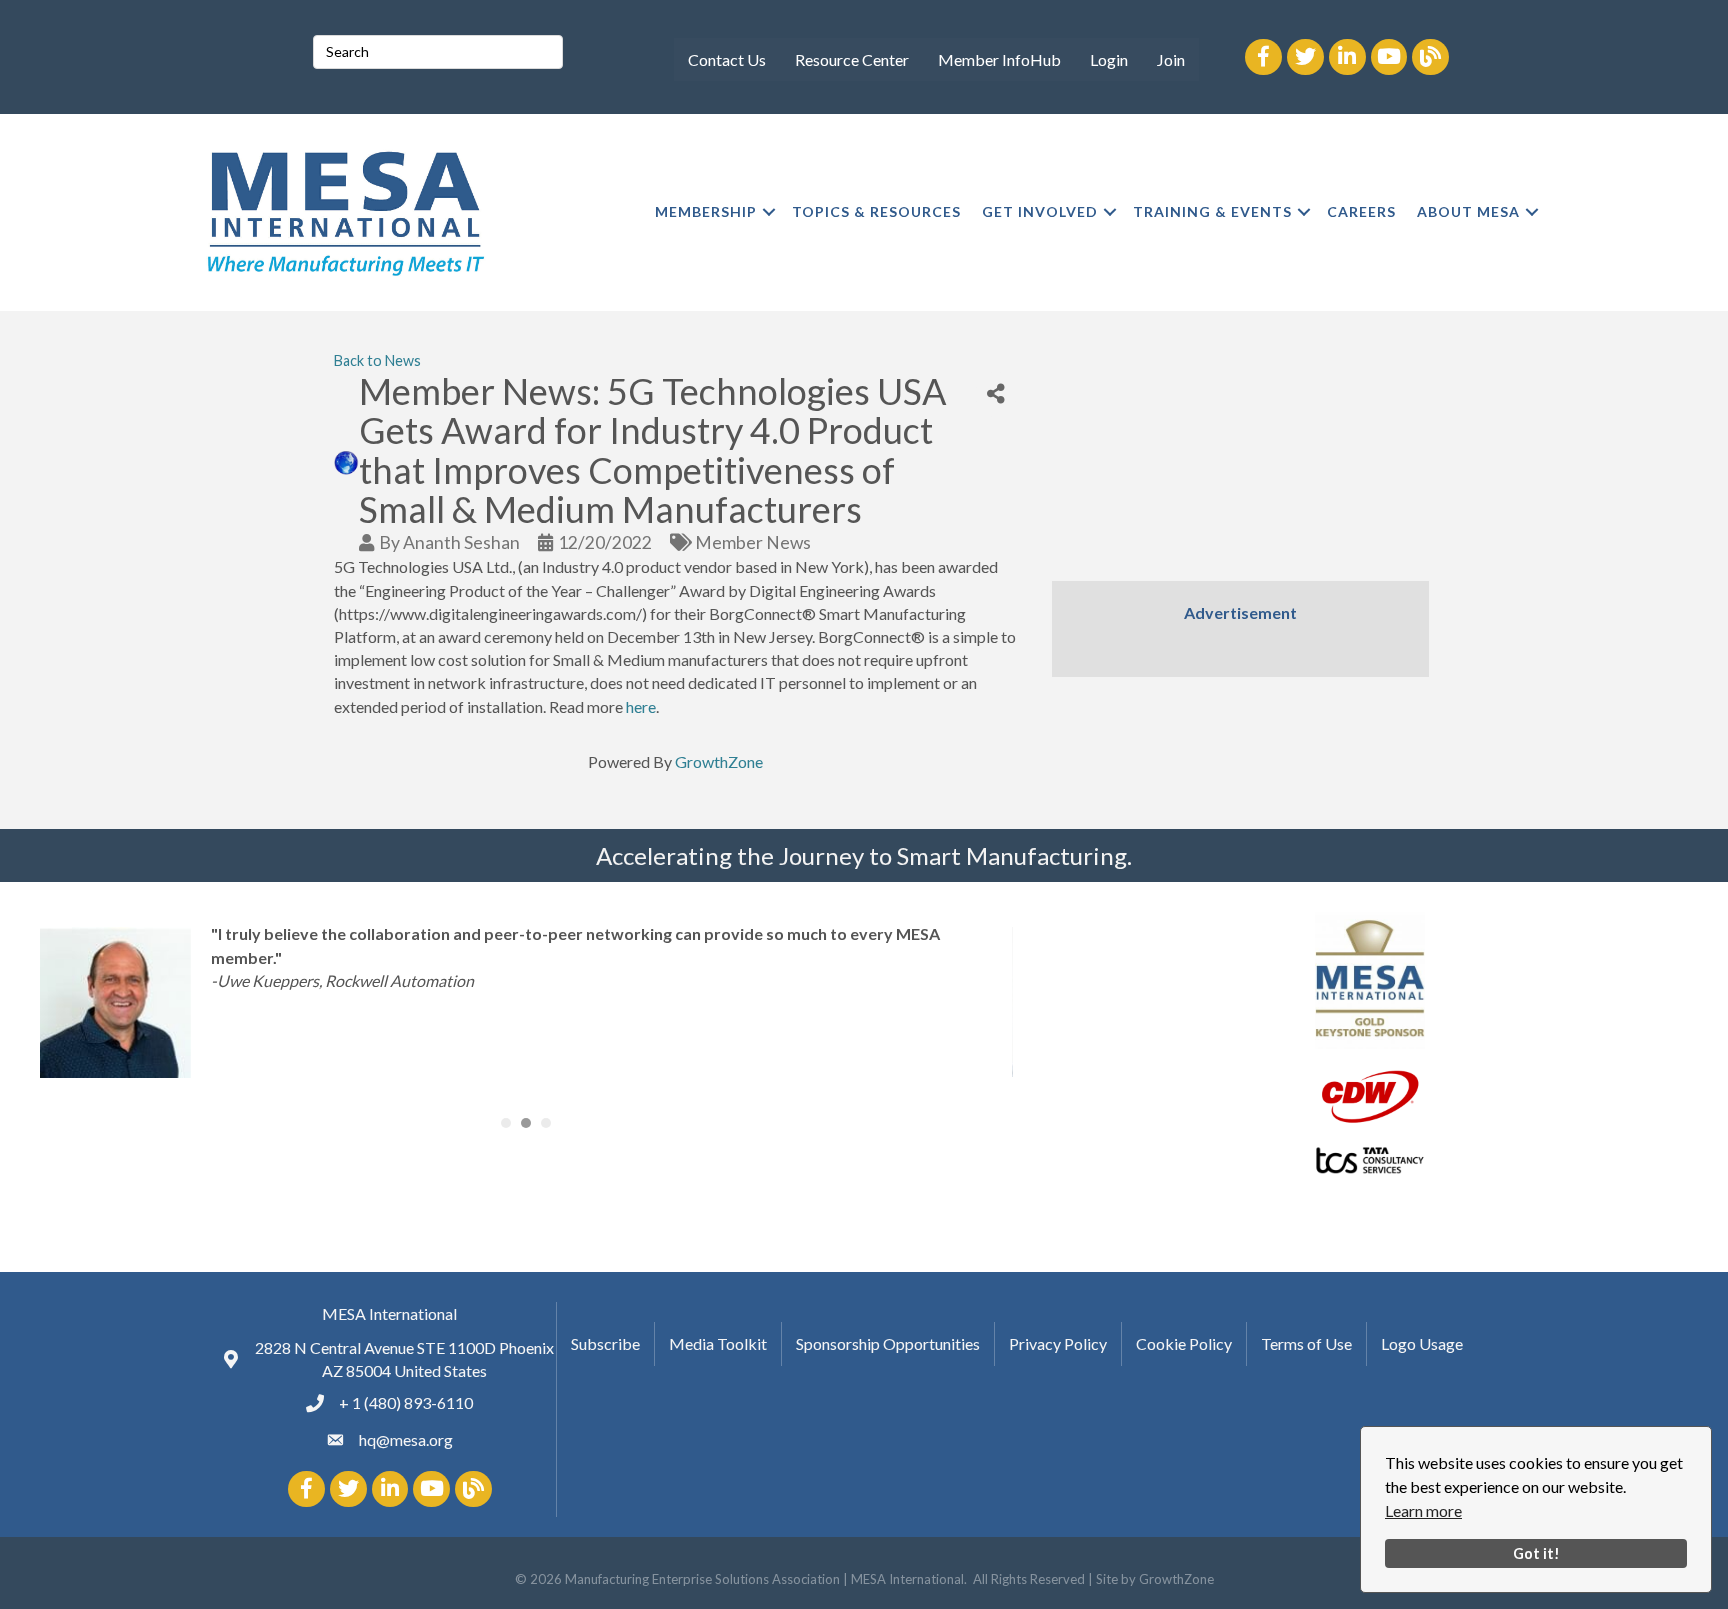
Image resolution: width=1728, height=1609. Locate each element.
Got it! (1536, 1553)
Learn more (1423, 1510)
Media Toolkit (718, 1343)
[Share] (996, 394)
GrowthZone (719, 761)
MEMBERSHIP (706, 211)
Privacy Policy (1058, 1343)
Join (1171, 59)
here (641, 706)
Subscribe (605, 1343)
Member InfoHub (999, 59)
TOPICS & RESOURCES (876, 211)
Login (1109, 59)
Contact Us (727, 59)
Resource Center (852, 59)
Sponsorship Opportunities (888, 1343)
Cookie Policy (1184, 1343)
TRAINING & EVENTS (1212, 211)
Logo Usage (1422, 1343)
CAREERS (1361, 211)
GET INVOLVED (1040, 211)
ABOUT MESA (1468, 211)
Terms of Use (1306, 1343)
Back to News (377, 360)
